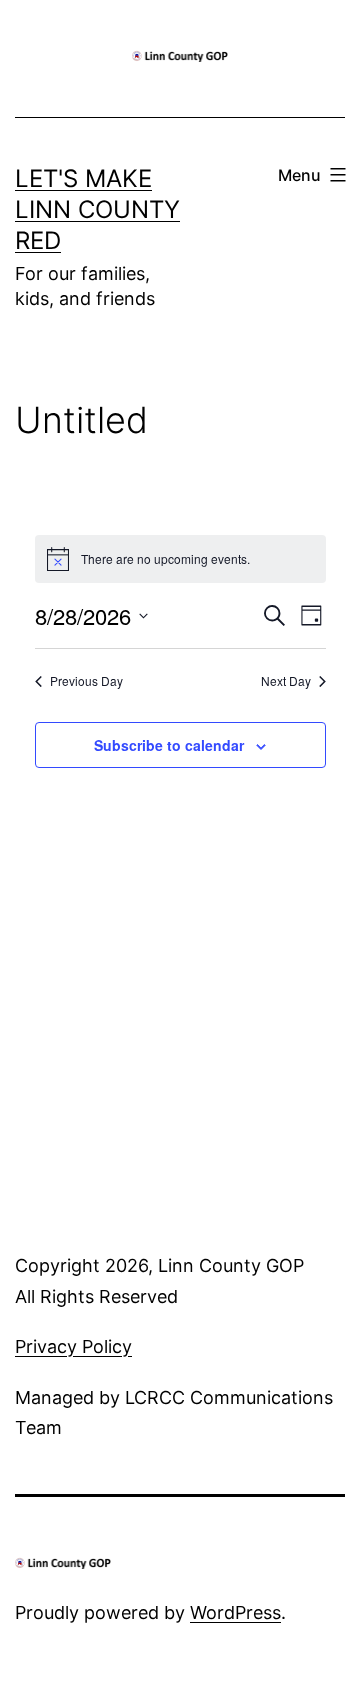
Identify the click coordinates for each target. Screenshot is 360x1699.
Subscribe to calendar (169, 745)
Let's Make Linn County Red (97, 209)
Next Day (286, 681)
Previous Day (86, 681)
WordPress (235, 1612)
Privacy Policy (73, 1346)
